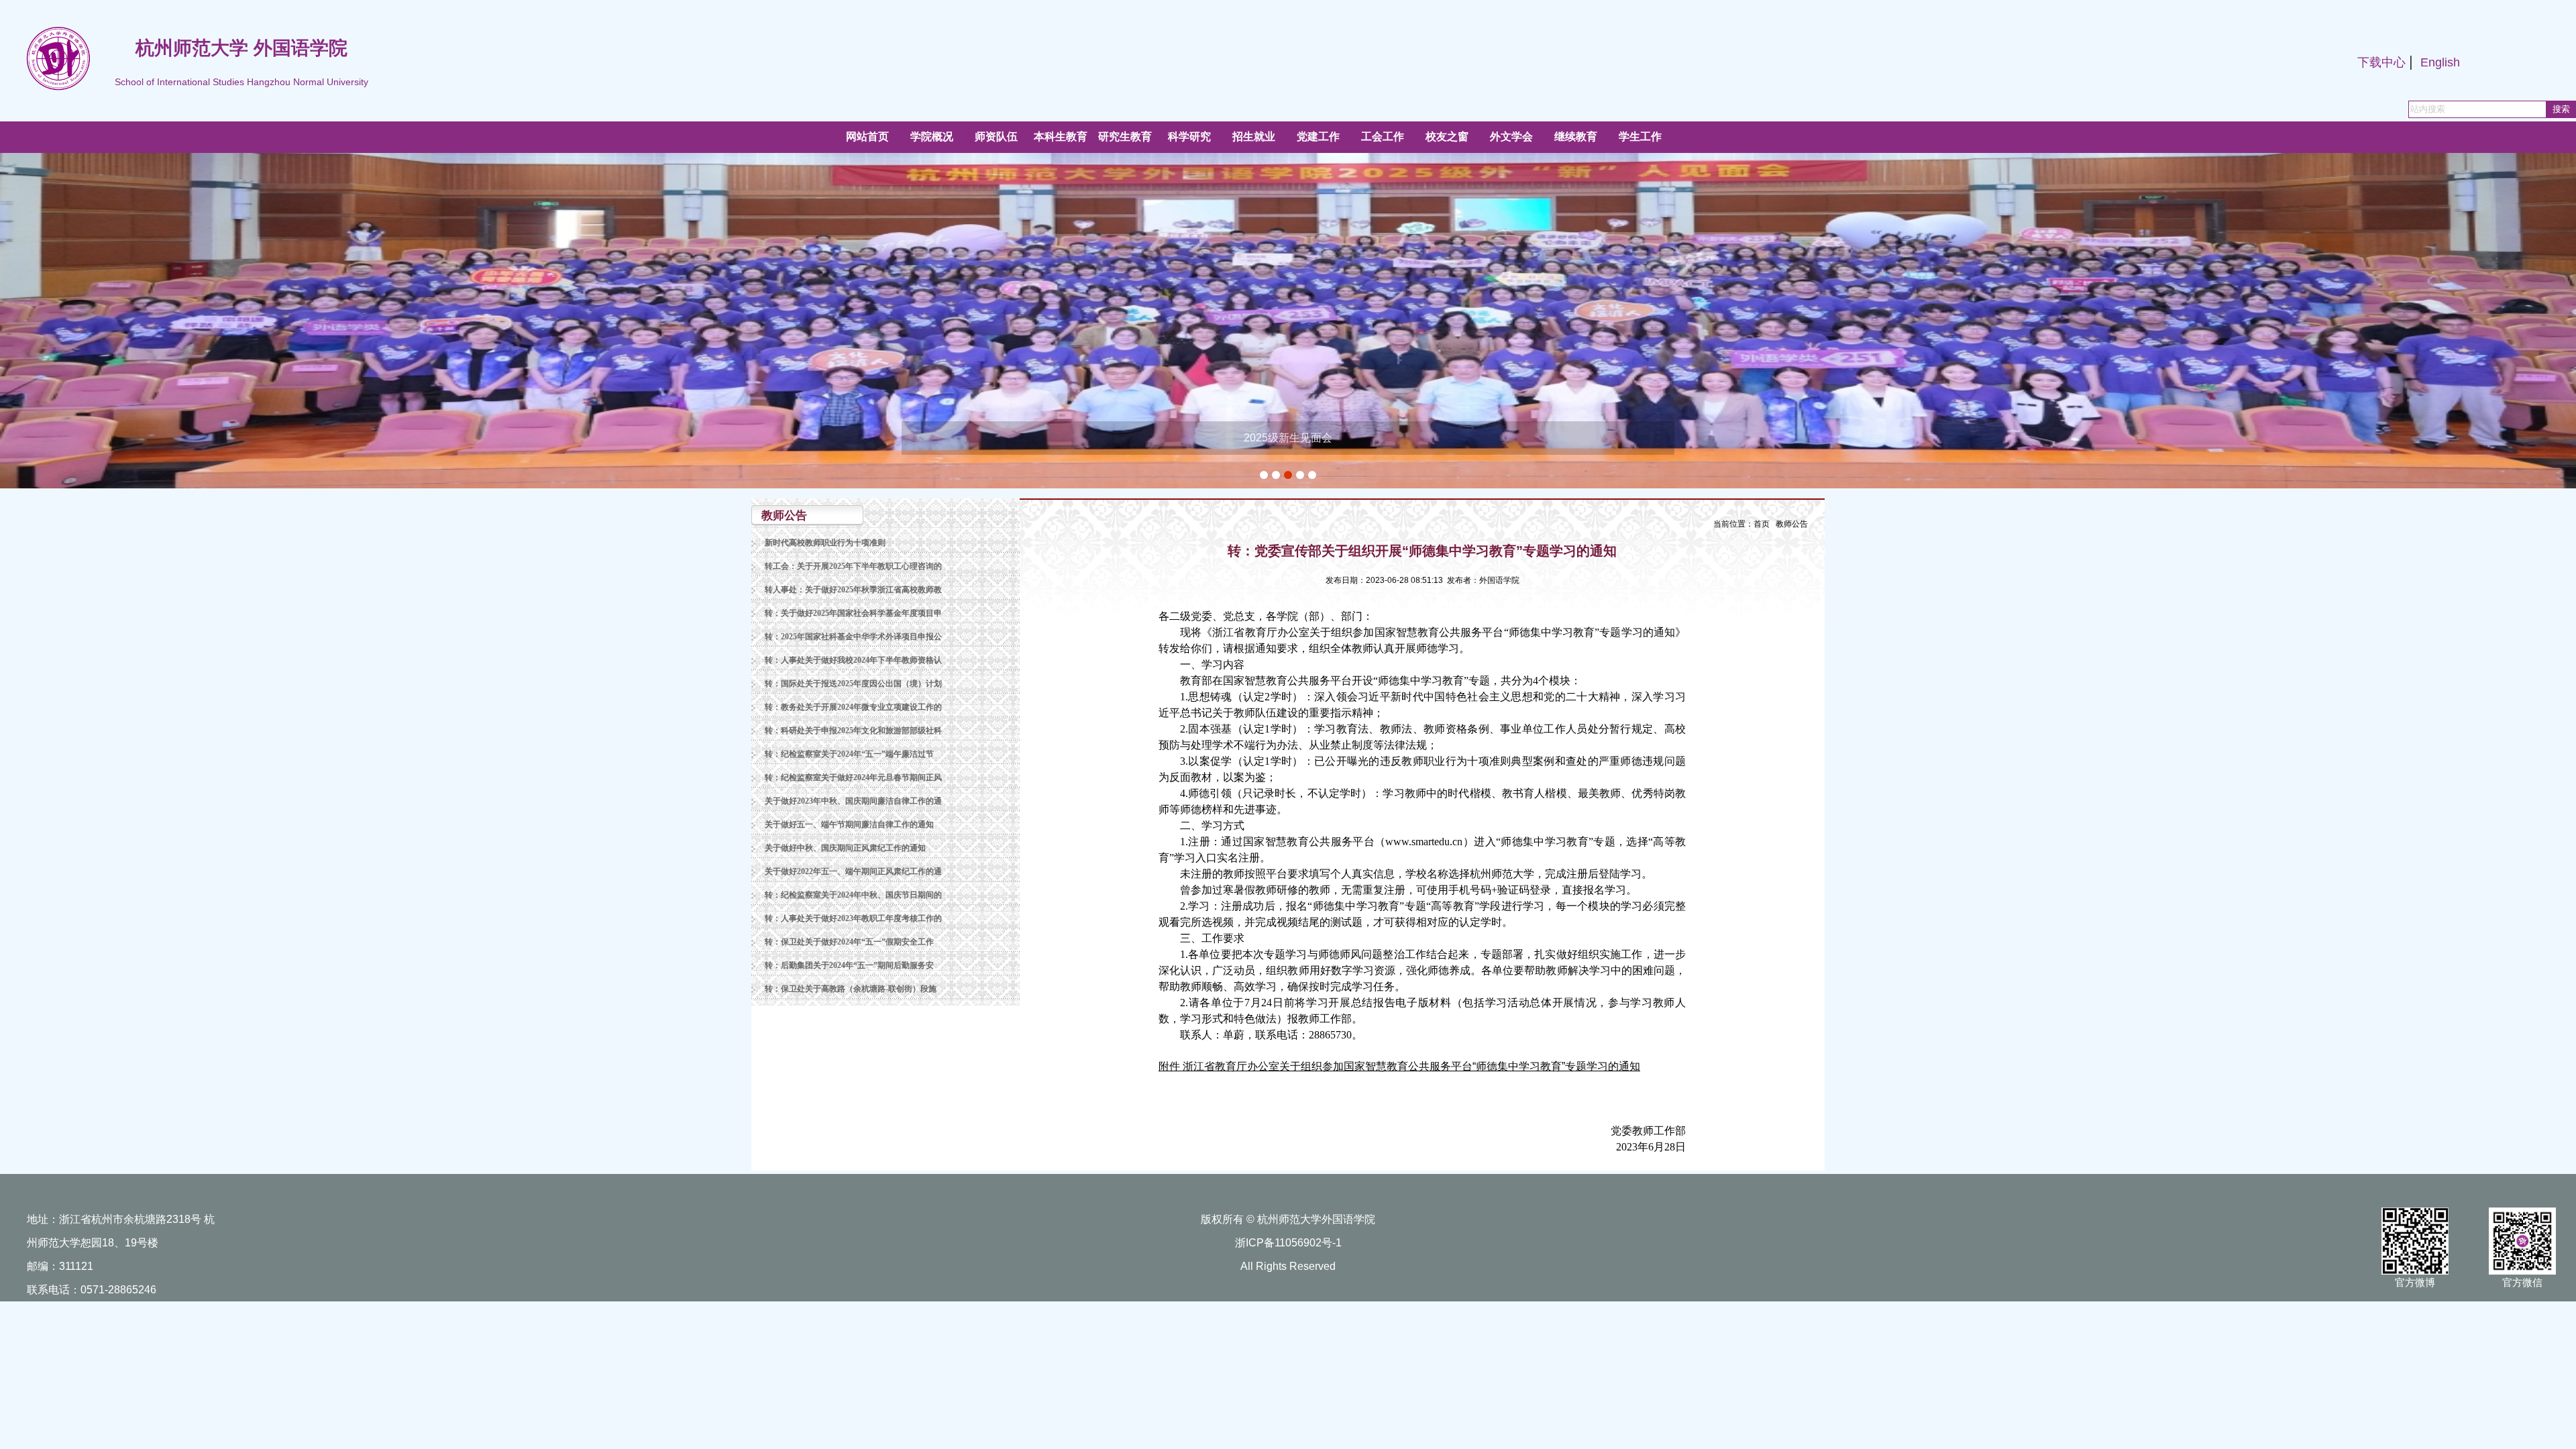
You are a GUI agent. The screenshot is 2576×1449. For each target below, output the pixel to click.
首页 (1762, 524)
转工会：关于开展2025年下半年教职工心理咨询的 (853, 566)
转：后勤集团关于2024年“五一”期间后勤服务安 (849, 965)
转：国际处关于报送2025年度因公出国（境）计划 (853, 684)
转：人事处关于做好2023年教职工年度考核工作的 (853, 918)
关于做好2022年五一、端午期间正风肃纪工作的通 (853, 871)
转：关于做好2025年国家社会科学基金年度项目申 (853, 613)
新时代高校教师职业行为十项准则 (825, 543)
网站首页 (867, 137)
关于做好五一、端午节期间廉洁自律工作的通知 (849, 824)
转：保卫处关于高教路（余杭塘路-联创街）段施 (851, 989)
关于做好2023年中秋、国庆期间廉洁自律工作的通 (853, 801)
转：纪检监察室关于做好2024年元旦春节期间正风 (853, 777)
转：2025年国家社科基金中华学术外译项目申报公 (853, 637)
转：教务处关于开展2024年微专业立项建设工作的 (853, 707)
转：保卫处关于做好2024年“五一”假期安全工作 (849, 942)
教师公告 (1792, 524)
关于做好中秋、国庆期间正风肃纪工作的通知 (845, 848)
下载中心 (2381, 62)
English (2440, 62)
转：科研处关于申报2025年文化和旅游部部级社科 (853, 731)
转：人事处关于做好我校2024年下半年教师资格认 (853, 660)
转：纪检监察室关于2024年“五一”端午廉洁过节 (849, 754)
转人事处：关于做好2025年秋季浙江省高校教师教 (853, 590)
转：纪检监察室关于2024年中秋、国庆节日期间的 (853, 895)
